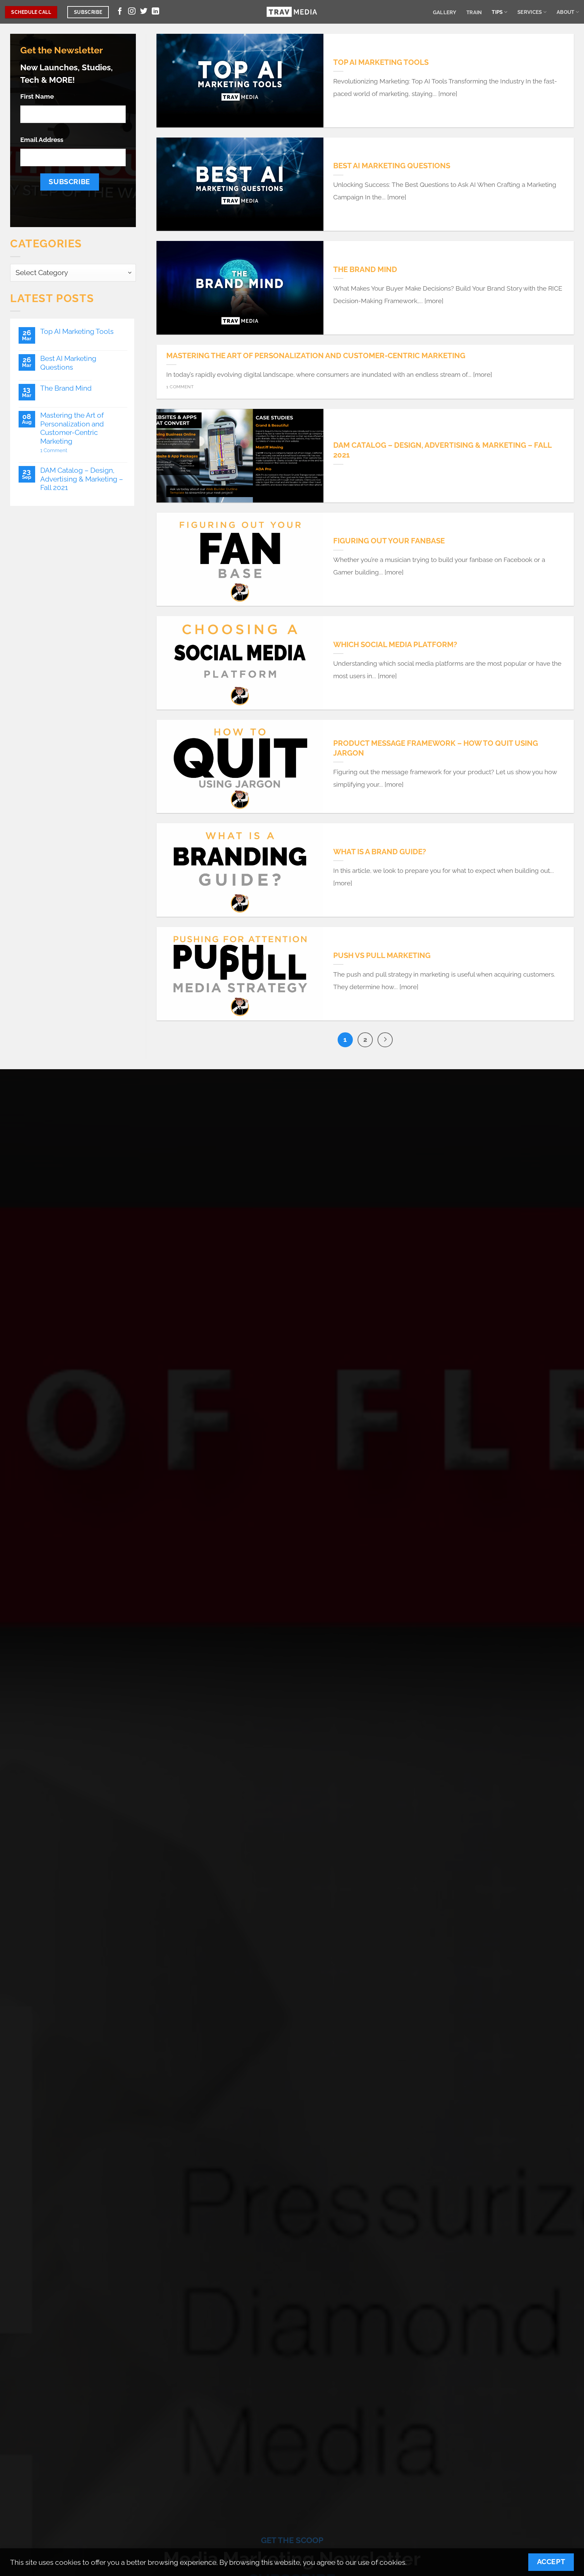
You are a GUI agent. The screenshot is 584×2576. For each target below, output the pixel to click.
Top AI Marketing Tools (77, 331)
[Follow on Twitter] (144, 12)
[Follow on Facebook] (120, 12)
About (566, 12)
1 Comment (71, 450)
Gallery (445, 12)
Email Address (42, 140)
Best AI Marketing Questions (68, 363)
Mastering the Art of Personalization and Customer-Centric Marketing (72, 428)
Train (474, 12)
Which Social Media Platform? (395, 644)
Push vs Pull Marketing (382, 955)
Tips (497, 12)
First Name (37, 96)
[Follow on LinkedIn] (155, 12)
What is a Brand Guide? (380, 852)
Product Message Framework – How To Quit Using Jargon (436, 748)
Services (530, 12)
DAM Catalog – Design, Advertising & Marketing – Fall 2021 (82, 479)
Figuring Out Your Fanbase (389, 541)
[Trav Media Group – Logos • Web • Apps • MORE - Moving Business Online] (292, 12)
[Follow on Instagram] (132, 12)
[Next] (385, 1040)
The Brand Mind (66, 388)
